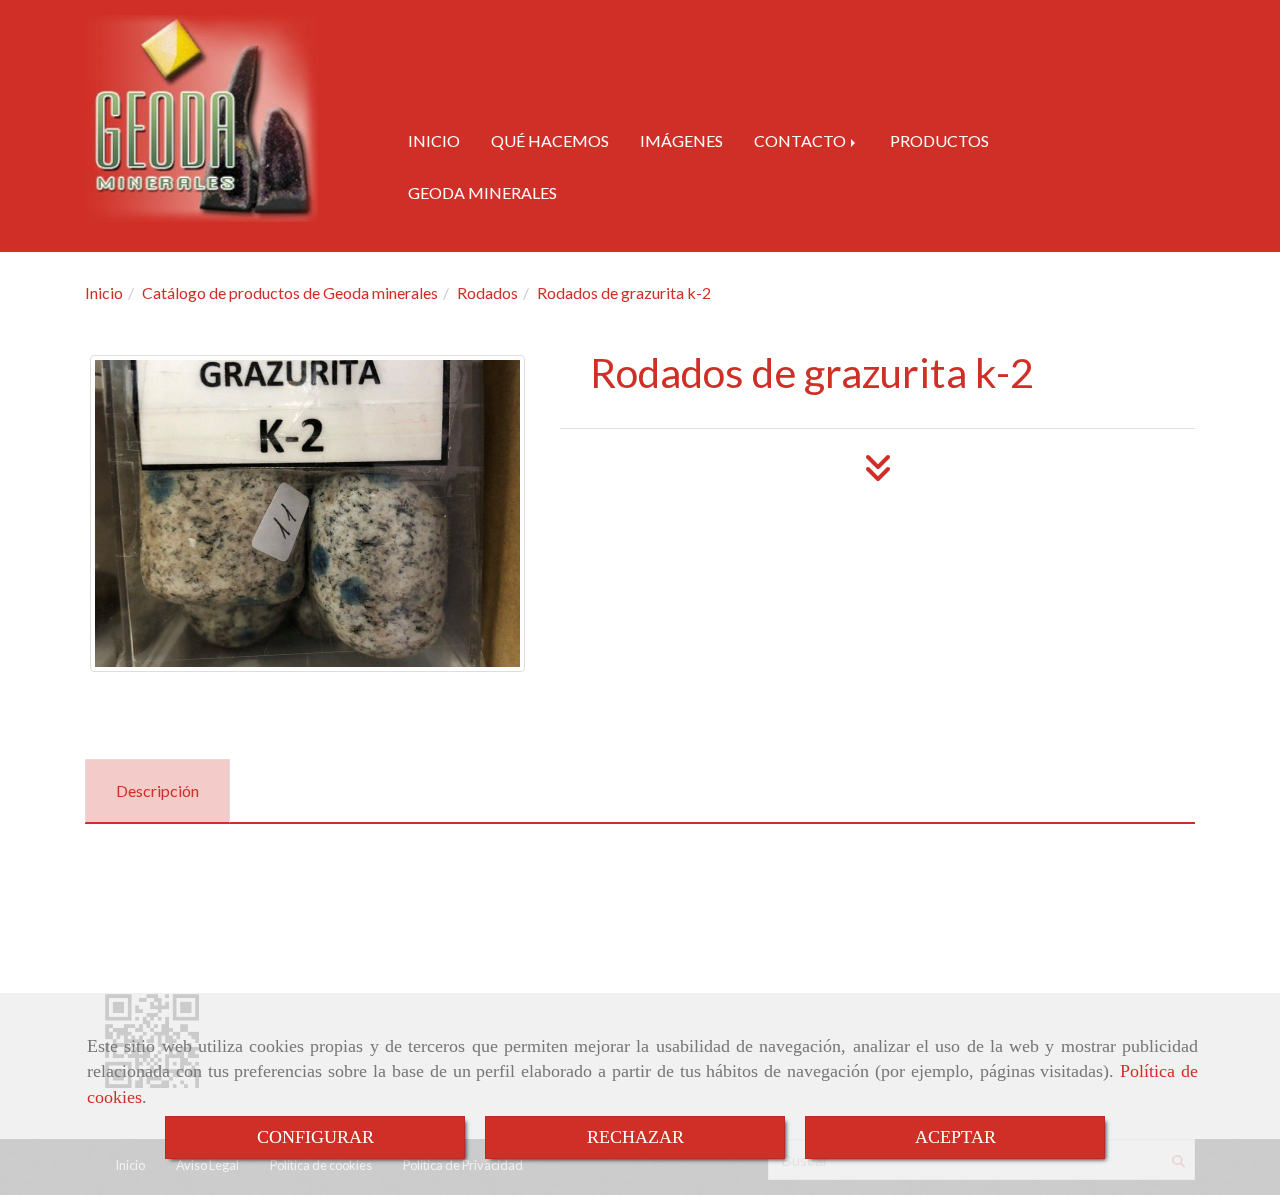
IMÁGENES (681, 140)
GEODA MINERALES (482, 192)
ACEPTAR (955, 1137)
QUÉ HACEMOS (550, 140)
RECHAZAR (635, 1137)
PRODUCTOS (939, 140)
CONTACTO (801, 140)
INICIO (434, 140)
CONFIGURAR (315, 1137)
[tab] (157, 791)
